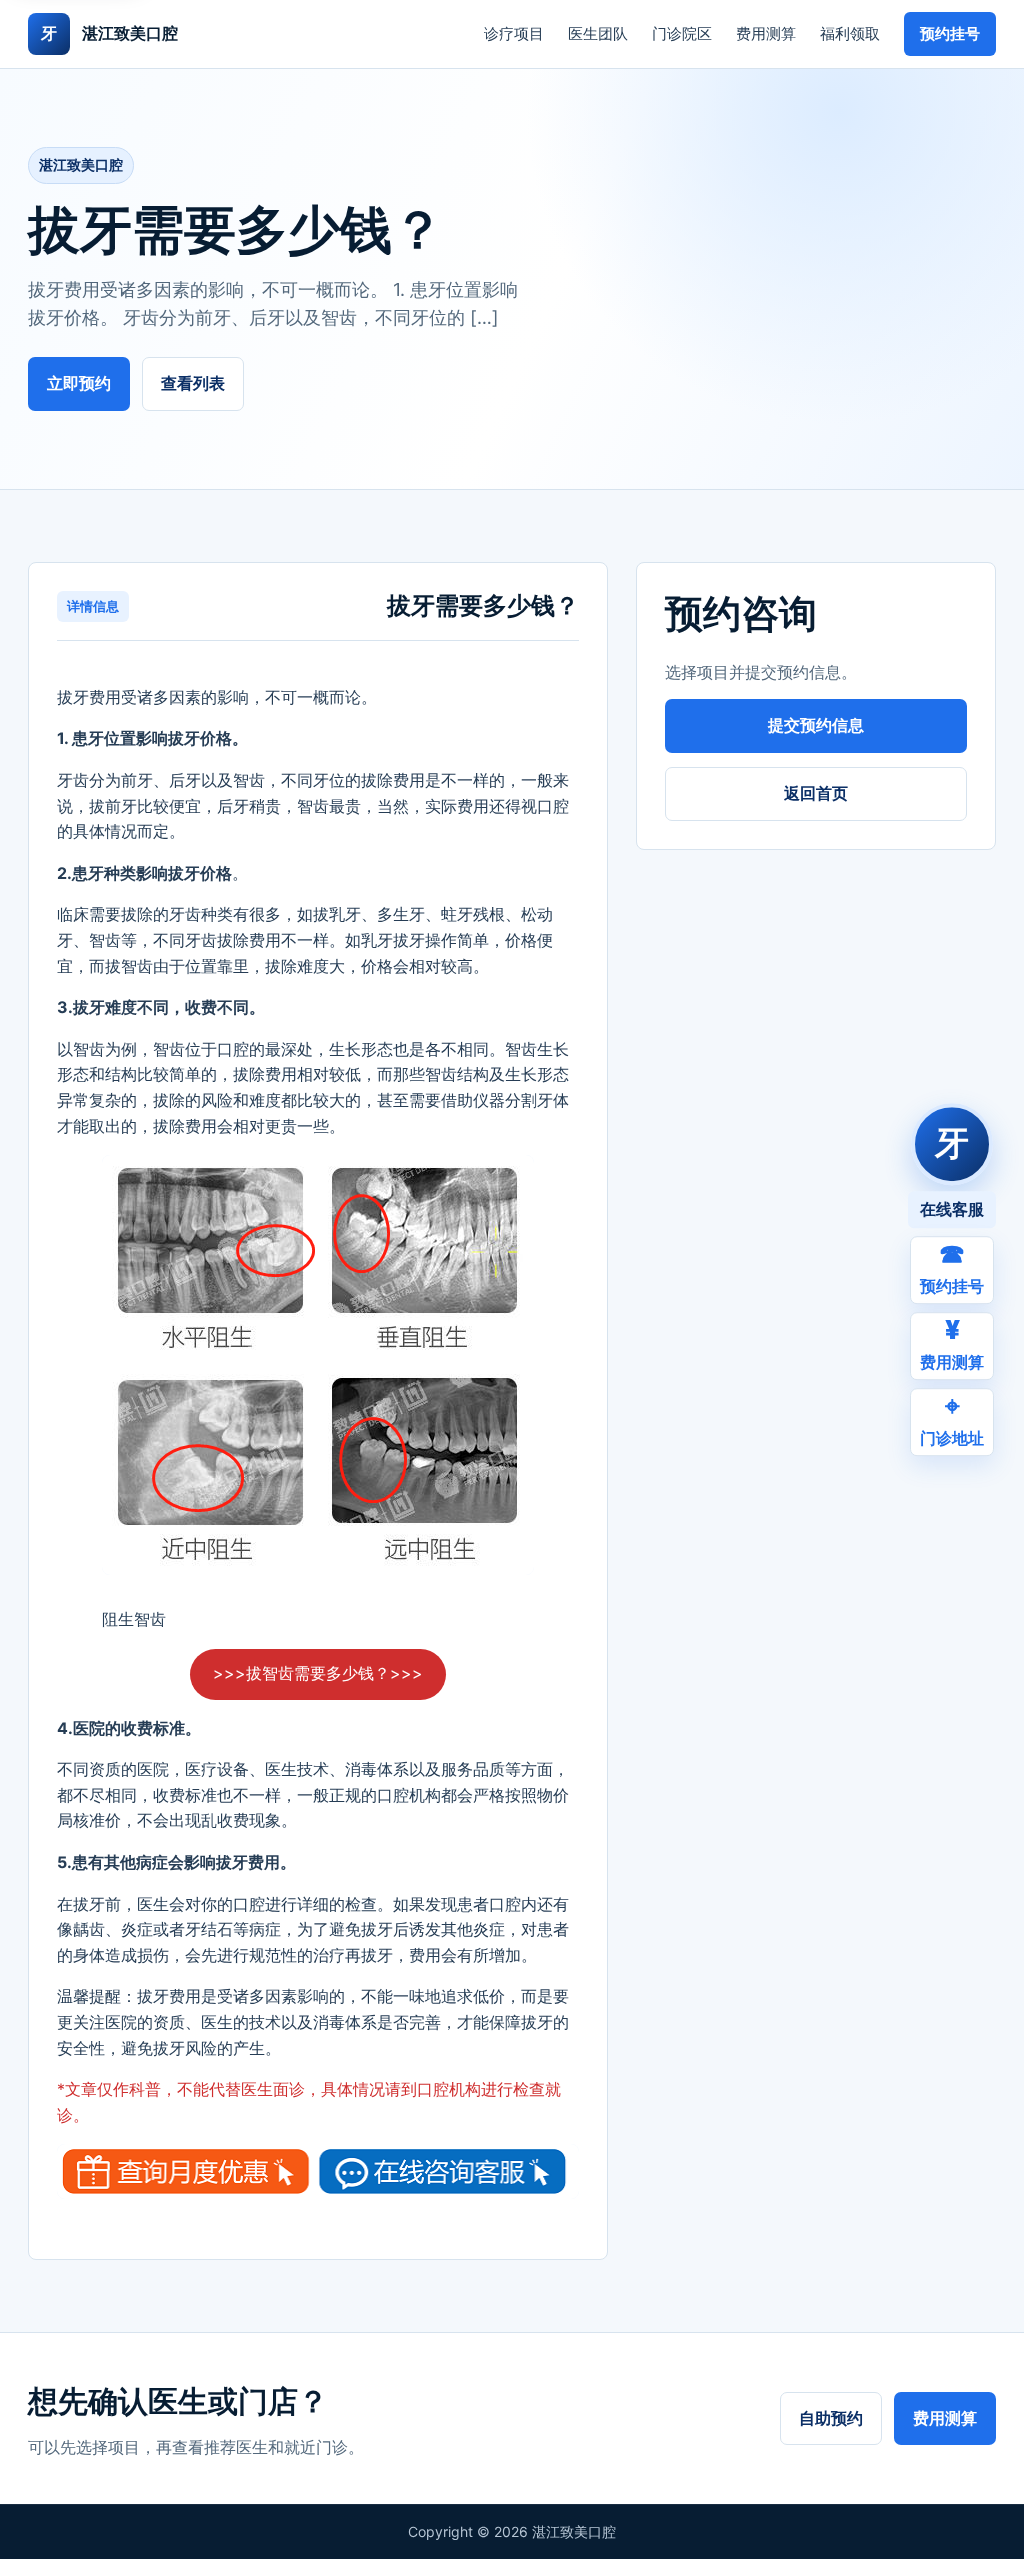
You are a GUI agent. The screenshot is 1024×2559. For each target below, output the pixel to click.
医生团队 (598, 33)
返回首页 (816, 793)
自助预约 (831, 2418)
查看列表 (193, 383)
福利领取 (850, 33)
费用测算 (766, 33)
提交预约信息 (816, 725)
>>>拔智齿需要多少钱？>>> (318, 1673)
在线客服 (952, 1209)
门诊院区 (682, 33)
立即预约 (79, 383)
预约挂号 (950, 33)
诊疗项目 (514, 33)
